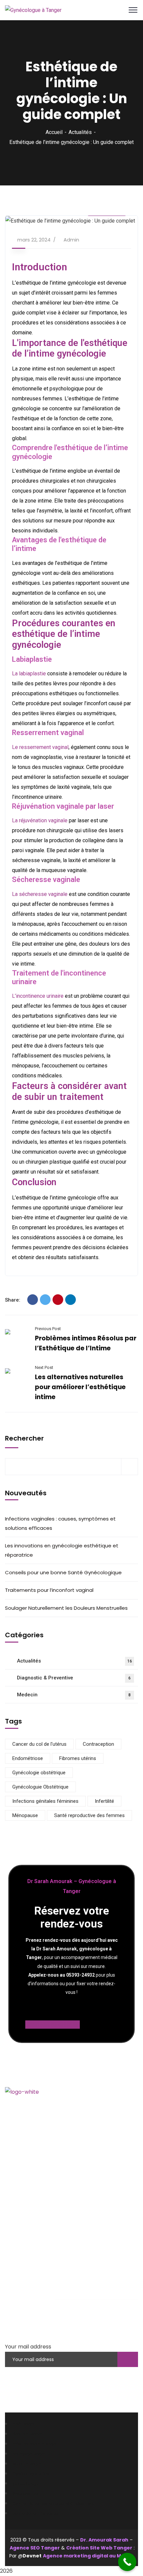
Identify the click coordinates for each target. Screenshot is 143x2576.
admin (71, 240)
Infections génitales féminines (45, 1801)
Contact (22, 2223)
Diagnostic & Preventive (74, 1678)
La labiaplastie (29, 674)
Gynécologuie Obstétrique (40, 1787)
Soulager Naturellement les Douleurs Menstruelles (66, 1608)
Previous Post (48, 1329)
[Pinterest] (58, 1300)
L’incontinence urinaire (38, 996)
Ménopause (25, 1815)
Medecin (74, 1695)
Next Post (44, 1367)
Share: (13, 1300)
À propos (23, 2203)
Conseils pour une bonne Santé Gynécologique (63, 1572)
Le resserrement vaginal (40, 747)
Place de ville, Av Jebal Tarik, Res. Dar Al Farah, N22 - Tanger (71, 2159)
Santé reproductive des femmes (89, 1815)
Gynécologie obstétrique (39, 1773)
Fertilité (21, 2275)
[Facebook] (33, 1300)
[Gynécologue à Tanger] (33, 10)
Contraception (98, 1744)
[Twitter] (45, 1300)
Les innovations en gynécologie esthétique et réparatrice (62, 1550)
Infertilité (104, 1801)
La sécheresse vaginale (40, 894)
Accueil (54, 132)
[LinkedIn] (71, 1300)
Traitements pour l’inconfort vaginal (49, 1590)
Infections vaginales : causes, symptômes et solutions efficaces (60, 1523)
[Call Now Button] (127, 2562)
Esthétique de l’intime (38, 2285)
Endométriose (28, 1758)
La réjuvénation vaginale (40, 820)
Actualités (80, 132)
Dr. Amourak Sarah (104, 2540)
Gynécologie (27, 2255)
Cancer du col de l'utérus (39, 1744)
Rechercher (24, 1438)
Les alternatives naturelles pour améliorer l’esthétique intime (80, 1387)
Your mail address (28, 2347)
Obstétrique (27, 2265)
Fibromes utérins (78, 1758)
